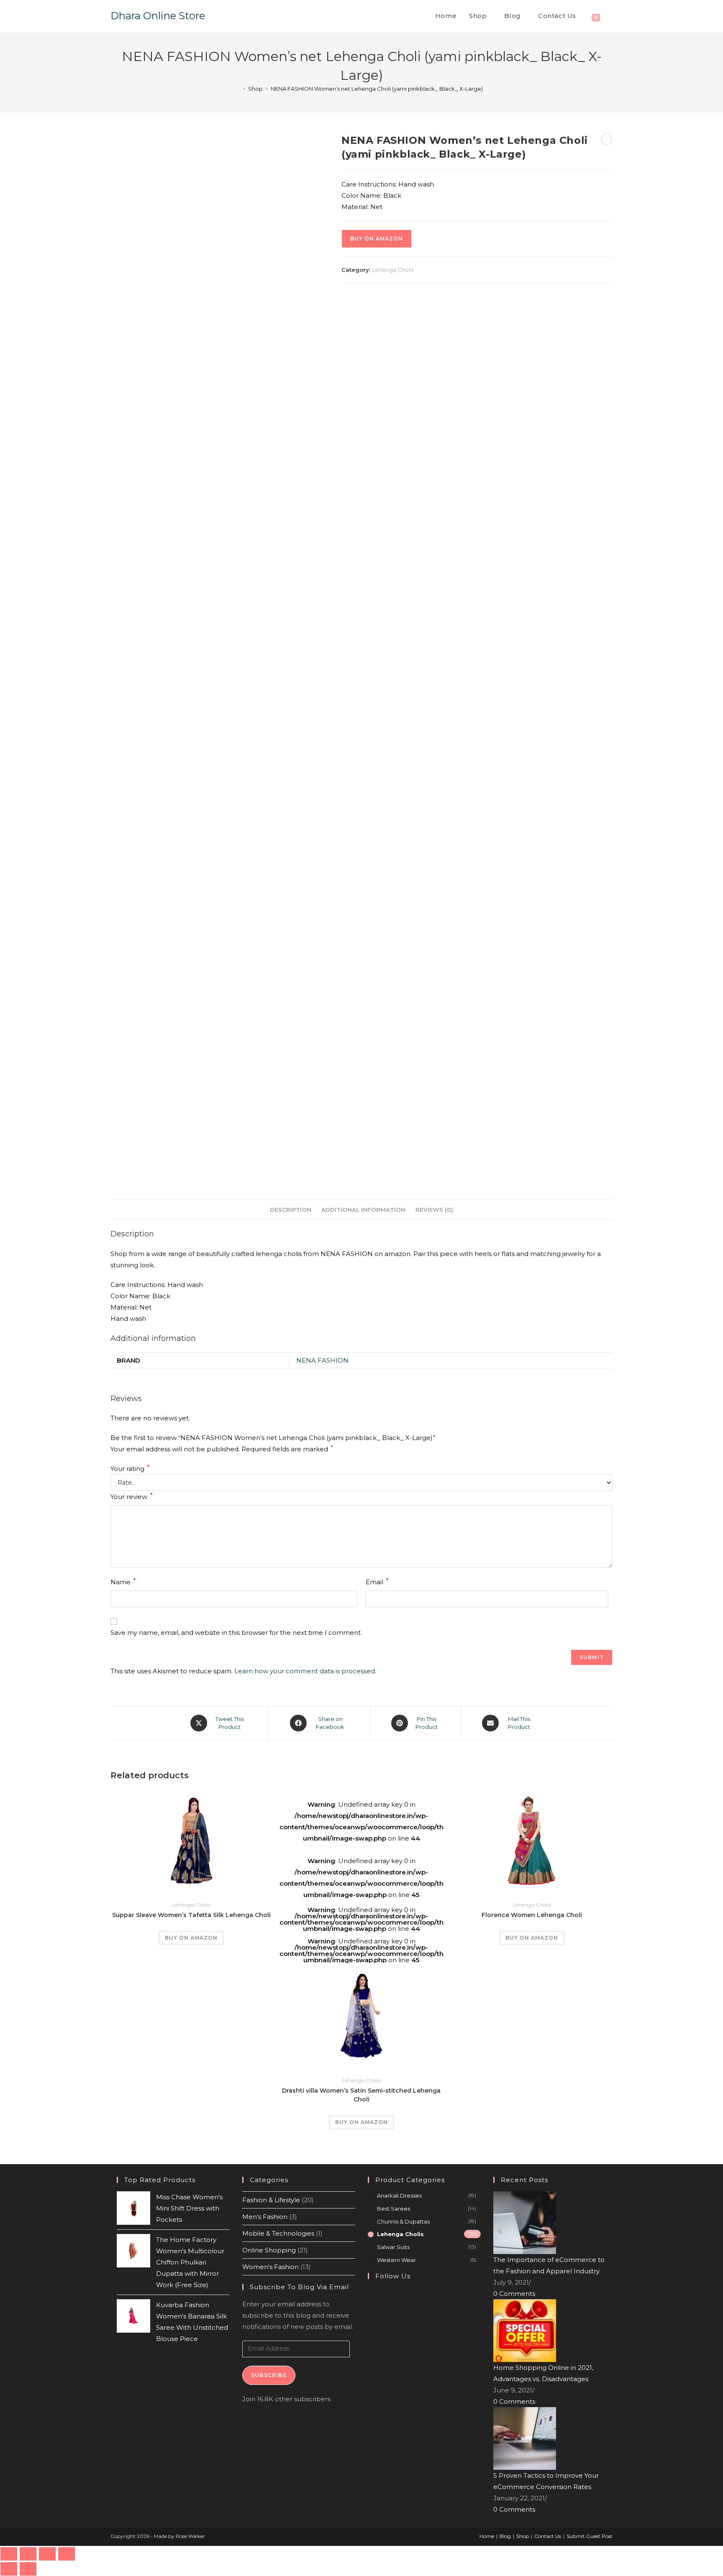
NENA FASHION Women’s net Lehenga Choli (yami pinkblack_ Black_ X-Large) (377, 89)
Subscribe (269, 2375)
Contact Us (548, 2536)
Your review (131, 1496)
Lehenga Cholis (393, 270)
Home (487, 2536)
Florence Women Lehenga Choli (532, 1915)
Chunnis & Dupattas (403, 2221)
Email (377, 1581)
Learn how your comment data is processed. (305, 1671)
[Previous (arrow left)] (9, 2569)
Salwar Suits (393, 2247)
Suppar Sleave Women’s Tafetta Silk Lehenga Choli (191, 1915)
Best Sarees (394, 2208)
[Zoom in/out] (9, 2554)
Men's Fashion (265, 2217)
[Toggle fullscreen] (28, 2554)
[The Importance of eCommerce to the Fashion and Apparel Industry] (525, 2222)
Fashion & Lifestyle (271, 2200)
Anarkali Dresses (399, 2196)
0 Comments (514, 2294)
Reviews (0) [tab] (434, 1210)
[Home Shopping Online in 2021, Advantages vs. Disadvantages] (525, 2330)
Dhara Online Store (158, 16)
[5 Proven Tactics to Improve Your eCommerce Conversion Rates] (525, 2438)
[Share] (47, 2554)
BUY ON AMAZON (377, 239)
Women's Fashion (270, 2267)
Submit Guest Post (590, 2536)
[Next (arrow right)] (28, 2569)
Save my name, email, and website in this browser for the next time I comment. (236, 1633)
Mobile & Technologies (278, 2233)
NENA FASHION (322, 1360)
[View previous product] (607, 139)
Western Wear (396, 2260)
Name (123, 1581)
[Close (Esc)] (67, 2554)
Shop (523, 2536)
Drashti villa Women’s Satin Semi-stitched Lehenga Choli (361, 2095)
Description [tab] (291, 1210)
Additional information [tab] (363, 1210)
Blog (505, 2536)
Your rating (130, 1469)
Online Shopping (269, 2250)
